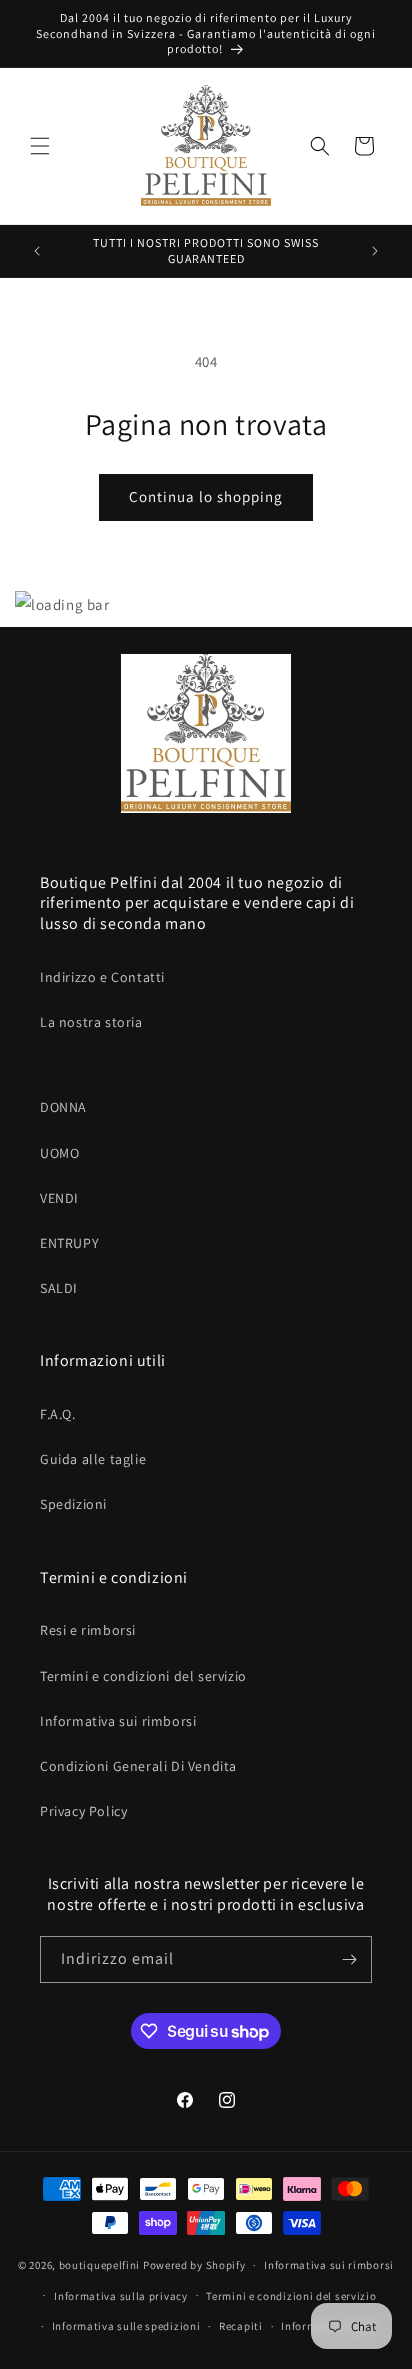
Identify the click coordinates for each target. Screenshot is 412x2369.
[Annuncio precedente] (37, 251)
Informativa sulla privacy (121, 2296)
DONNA (63, 1107)
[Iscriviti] (349, 1959)
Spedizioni (73, 1504)
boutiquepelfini (100, 2265)
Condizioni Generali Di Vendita (138, 1766)
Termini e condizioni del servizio (143, 1676)
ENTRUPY (69, 1243)
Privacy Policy (83, 1811)
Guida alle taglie (93, 1459)
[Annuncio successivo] (375, 251)
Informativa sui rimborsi (118, 1721)
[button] (40, 146)
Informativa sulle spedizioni (126, 2326)
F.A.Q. (58, 1414)
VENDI (59, 1198)
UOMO (59, 1153)
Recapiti (241, 2326)
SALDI (59, 1288)
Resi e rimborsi (88, 1630)
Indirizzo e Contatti (102, 977)
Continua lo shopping (206, 496)
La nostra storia (91, 1022)
